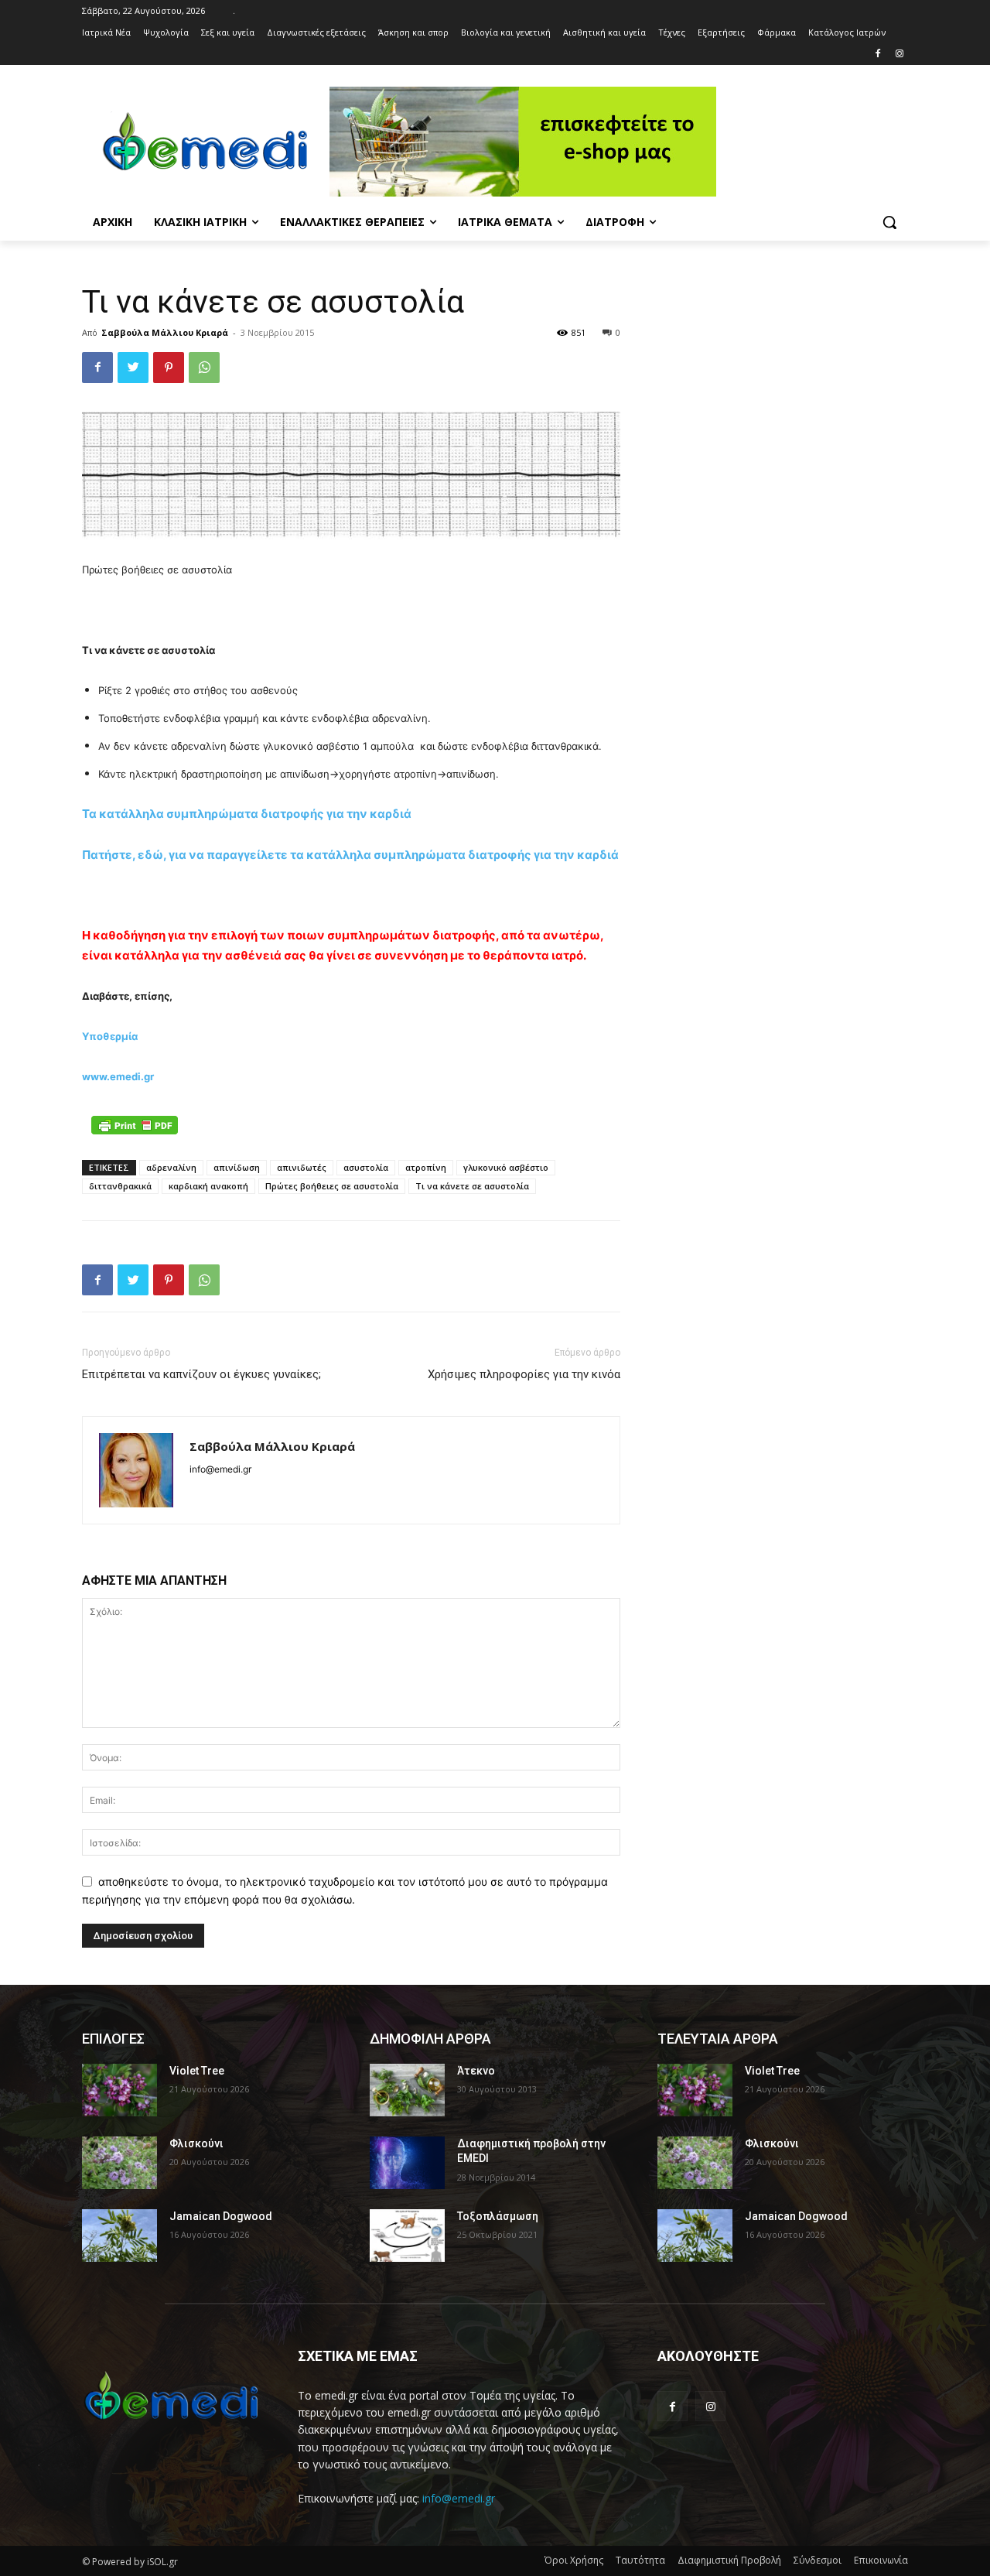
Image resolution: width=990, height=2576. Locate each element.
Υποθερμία (110, 1036)
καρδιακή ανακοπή (208, 1186)
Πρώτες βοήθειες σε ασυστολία (332, 1186)
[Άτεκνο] (407, 2090)
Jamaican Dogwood (221, 2216)
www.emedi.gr (118, 1076)
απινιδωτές (302, 1167)
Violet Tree (197, 2071)
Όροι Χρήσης (574, 2560)
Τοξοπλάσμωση (498, 2216)
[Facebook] (877, 55)
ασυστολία (366, 1167)
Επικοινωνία (881, 2560)
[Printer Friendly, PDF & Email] (135, 1125)
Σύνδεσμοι (818, 2560)
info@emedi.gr (459, 2498)
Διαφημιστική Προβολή (729, 2560)
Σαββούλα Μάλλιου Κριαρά (165, 332)
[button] (889, 222)
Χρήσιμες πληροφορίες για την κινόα (524, 1374)
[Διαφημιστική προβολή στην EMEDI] (407, 2163)
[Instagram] (899, 55)
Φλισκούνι (196, 2143)
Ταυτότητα (640, 2560)
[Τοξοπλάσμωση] (407, 2236)
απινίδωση (237, 1167)
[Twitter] (133, 368)
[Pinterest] (169, 368)
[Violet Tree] (119, 2090)
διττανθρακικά (120, 1186)
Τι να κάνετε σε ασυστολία (472, 1186)
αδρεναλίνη (171, 1167)
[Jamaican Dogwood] (119, 2236)
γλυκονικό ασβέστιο (506, 1167)
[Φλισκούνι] (119, 2163)
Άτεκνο (476, 2071)
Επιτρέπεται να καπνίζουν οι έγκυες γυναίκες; (201, 1374)
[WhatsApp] (204, 368)
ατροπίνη (426, 1167)
